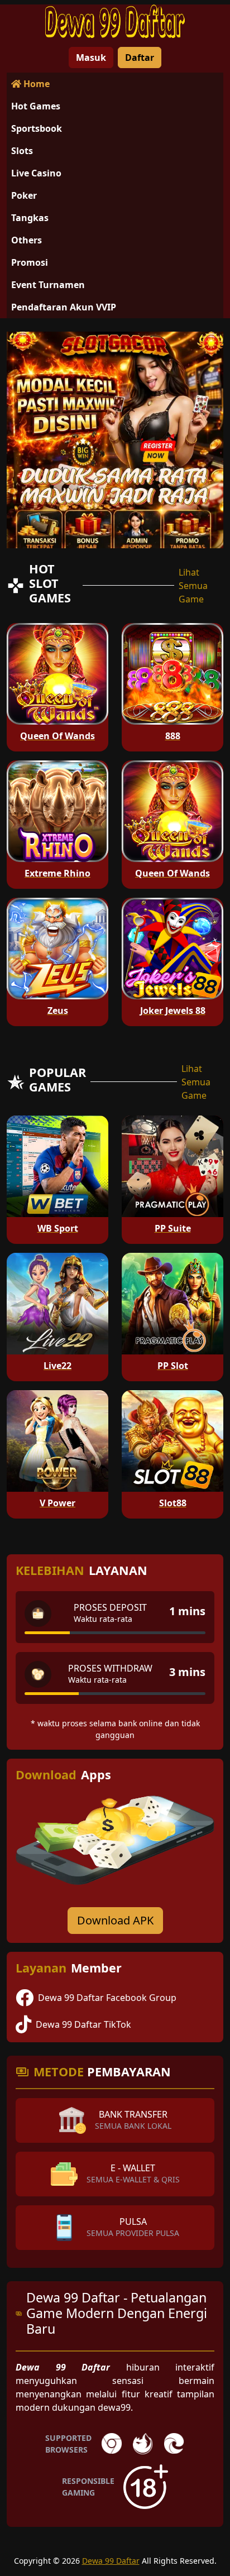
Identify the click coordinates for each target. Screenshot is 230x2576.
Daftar (140, 58)
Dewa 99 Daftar (111, 2561)
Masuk (91, 58)
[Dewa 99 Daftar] (115, 21)
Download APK (115, 1920)
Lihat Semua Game (193, 586)
